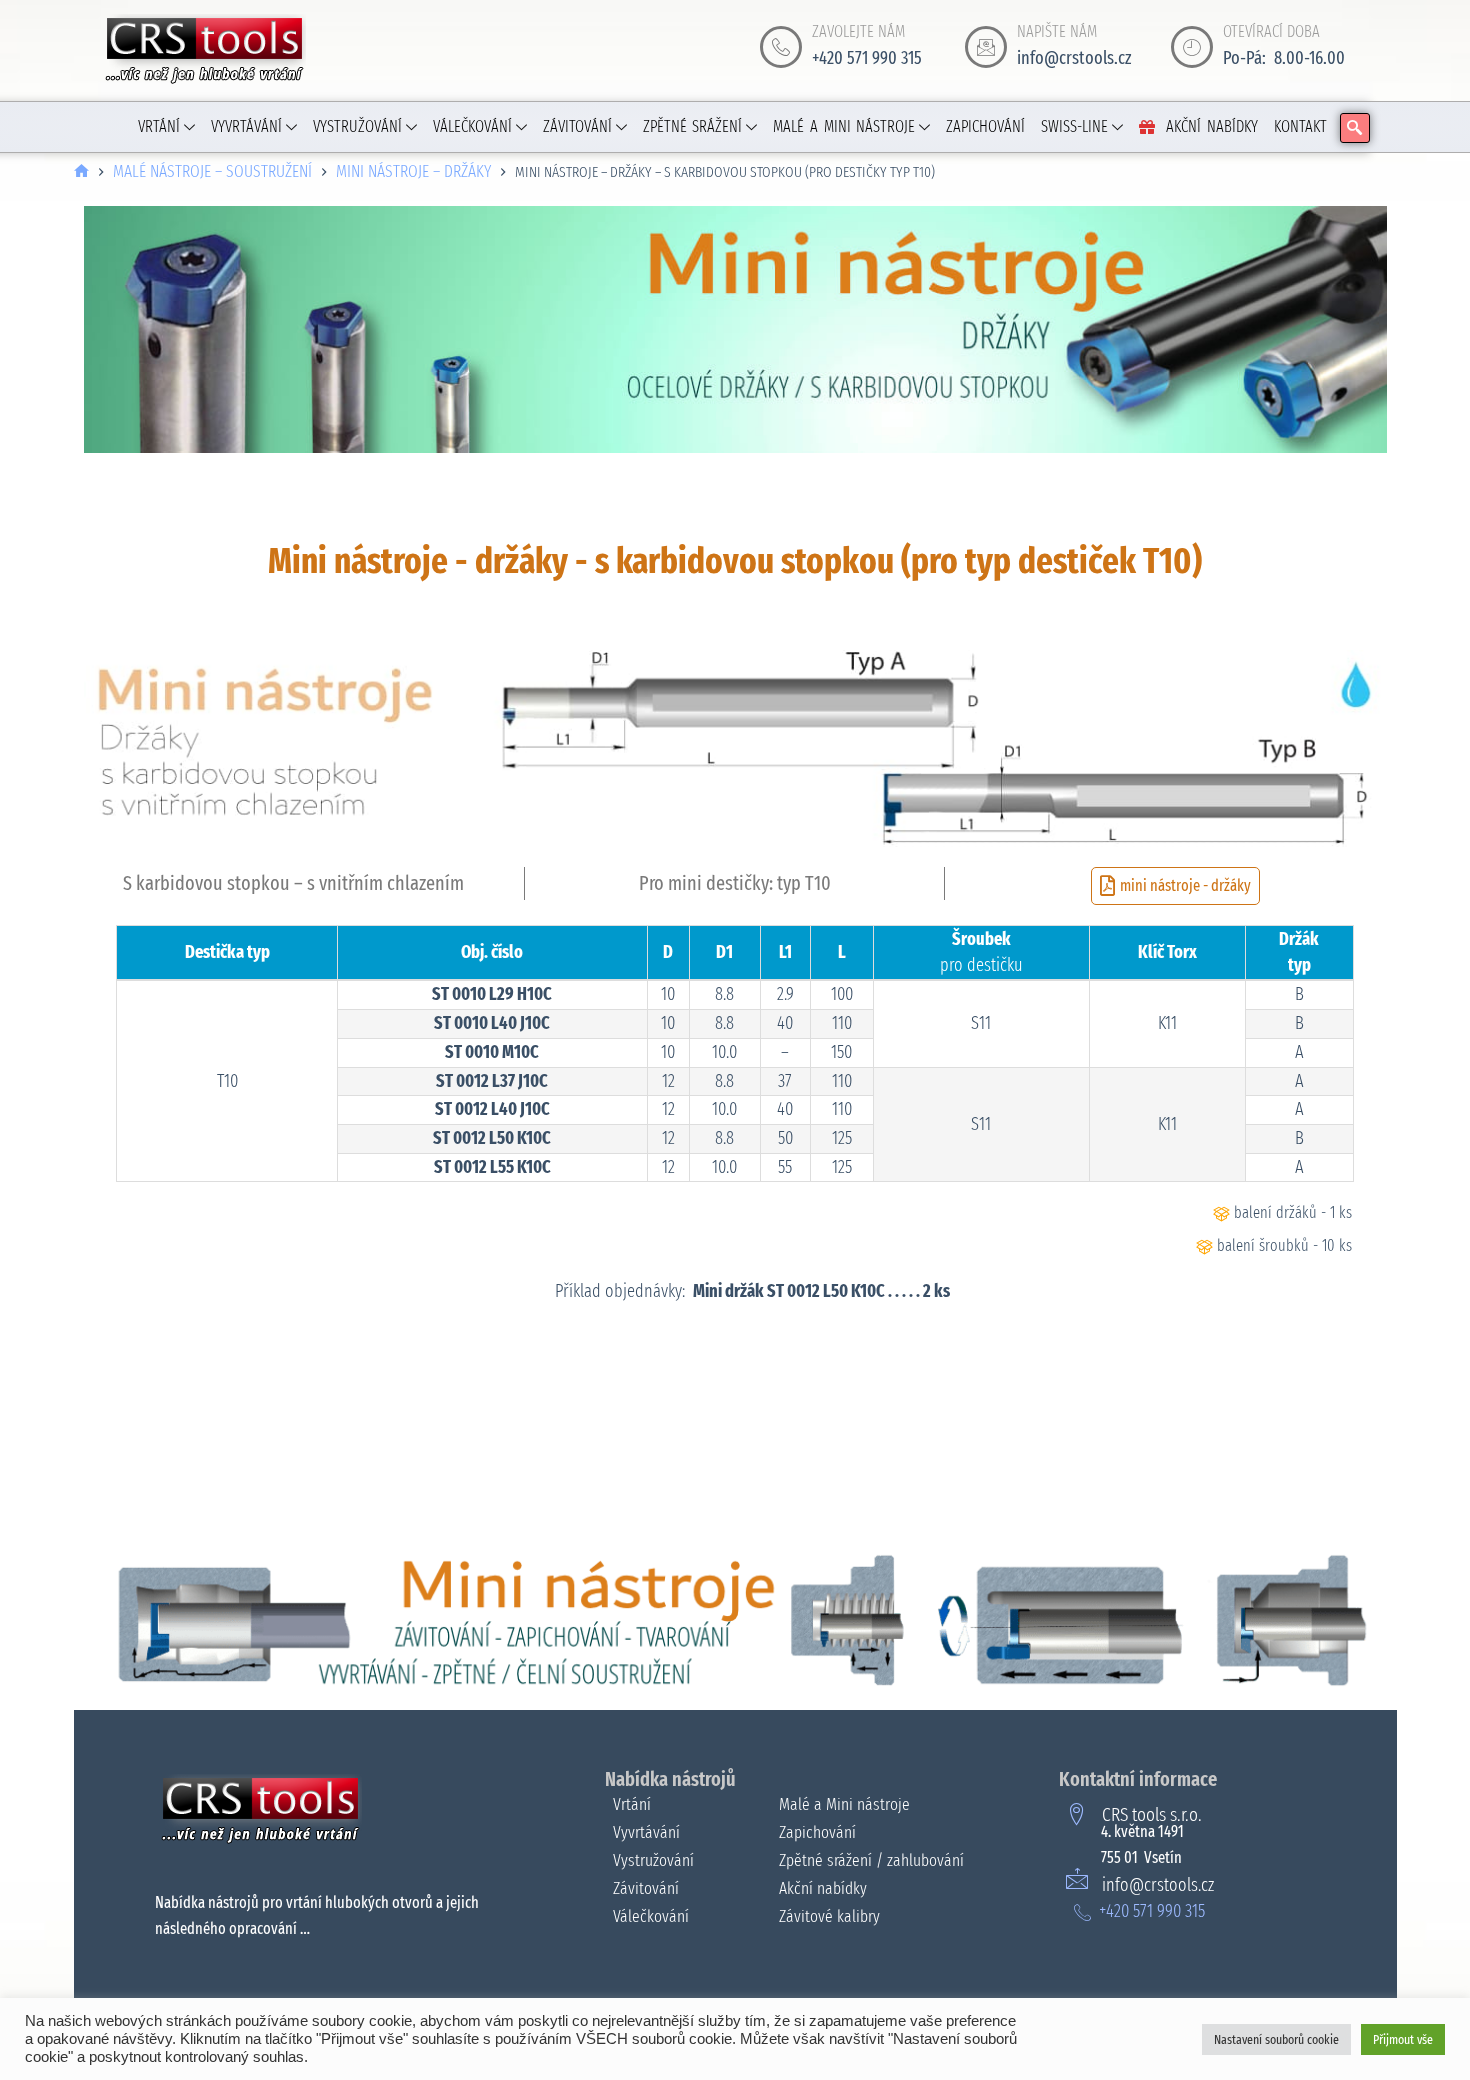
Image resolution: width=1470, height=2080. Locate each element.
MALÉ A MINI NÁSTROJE (844, 126)
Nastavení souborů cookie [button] (1276, 2039)
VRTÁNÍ (159, 126)
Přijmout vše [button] (1403, 2039)
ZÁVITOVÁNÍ (577, 126)
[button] (1355, 128)
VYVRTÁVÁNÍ (246, 126)
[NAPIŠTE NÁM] (986, 47)
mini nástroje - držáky (1185, 885)
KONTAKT (1300, 126)
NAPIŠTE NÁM (1057, 31)
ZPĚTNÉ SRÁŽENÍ (693, 126)
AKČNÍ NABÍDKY (1212, 126)
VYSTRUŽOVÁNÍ (357, 126)
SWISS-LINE (1074, 126)
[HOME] (81, 172)
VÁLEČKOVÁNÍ (472, 126)
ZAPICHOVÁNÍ (985, 126)
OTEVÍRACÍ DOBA (1271, 31)
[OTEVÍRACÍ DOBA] (1192, 47)
